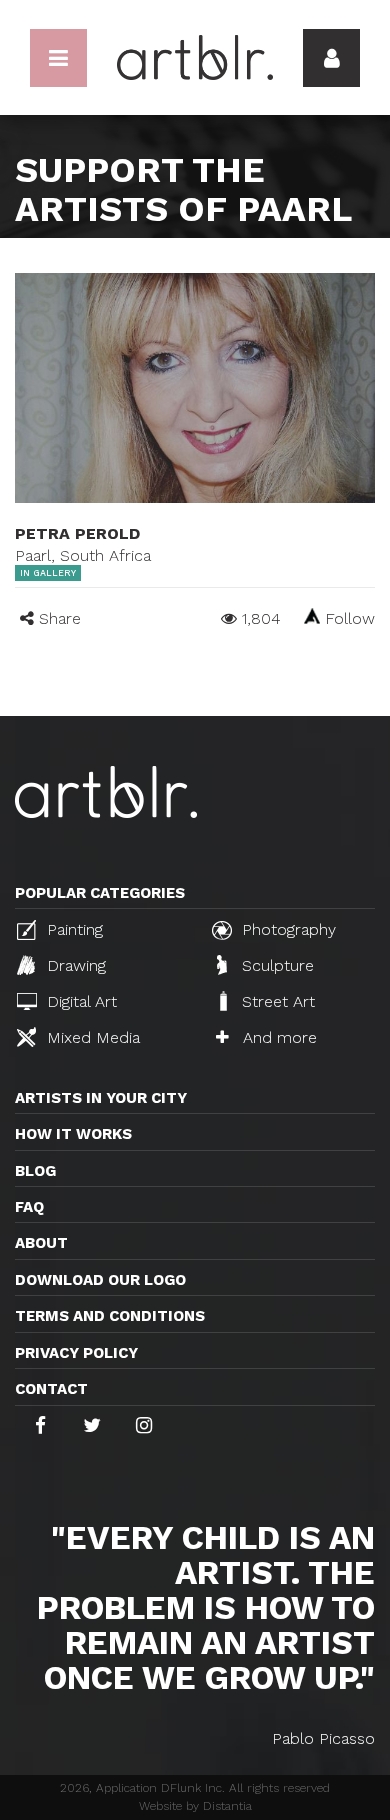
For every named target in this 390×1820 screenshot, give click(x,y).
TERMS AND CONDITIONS (110, 1316)
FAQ (29, 1207)
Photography (286, 929)
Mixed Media (91, 1037)
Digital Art (79, 1001)
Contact (51, 1389)
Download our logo (100, 1280)
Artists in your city (101, 1098)
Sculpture (275, 965)
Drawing (74, 965)
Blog (35, 1171)
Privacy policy (76, 1353)
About (41, 1243)
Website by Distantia (195, 1806)
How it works (73, 1134)
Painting (72, 929)
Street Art (276, 1001)
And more (277, 1037)
